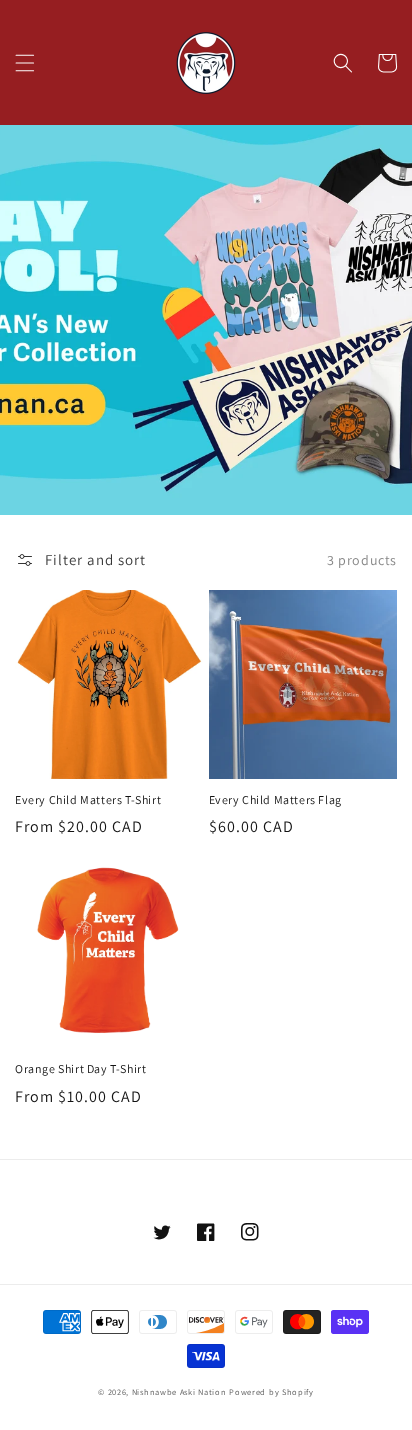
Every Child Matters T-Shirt (88, 799)
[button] (25, 63)
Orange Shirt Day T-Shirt (80, 1068)
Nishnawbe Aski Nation (179, 1391)
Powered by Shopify (271, 1391)
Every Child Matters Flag (275, 799)
